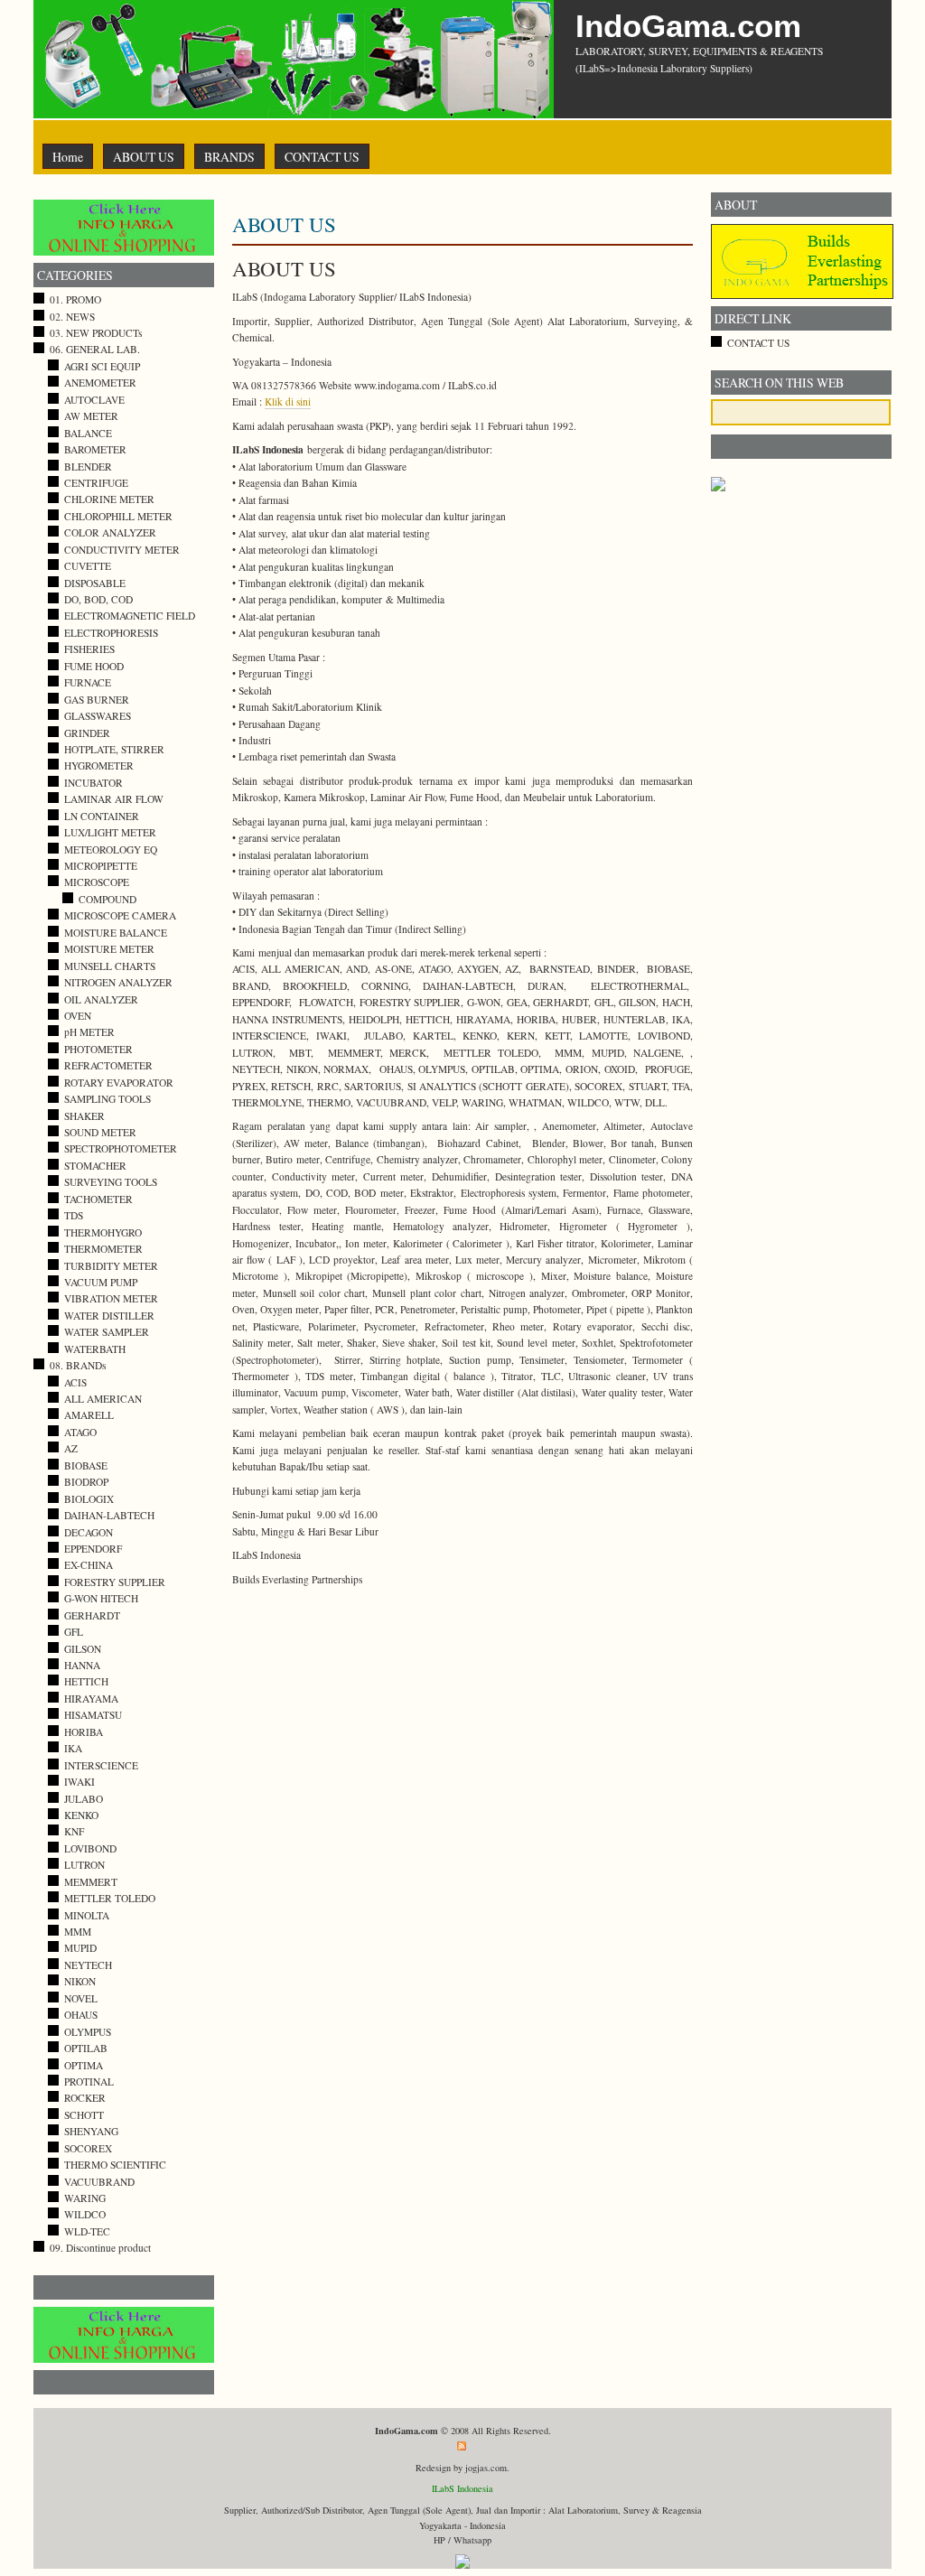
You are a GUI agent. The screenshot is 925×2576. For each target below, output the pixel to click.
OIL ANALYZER (101, 999)
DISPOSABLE (95, 583)
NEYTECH (88, 1965)
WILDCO (85, 2214)
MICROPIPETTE (101, 866)
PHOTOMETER (98, 1049)
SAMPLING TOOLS (107, 1099)
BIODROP (86, 1482)
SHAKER (84, 1116)
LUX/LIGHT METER (110, 832)
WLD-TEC (87, 2231)
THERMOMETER (103, 1249)
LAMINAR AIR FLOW (114, 799)
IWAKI (79, 1782)
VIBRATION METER (111, 1298)
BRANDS (229, 157)
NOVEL (81, 1998)
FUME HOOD (94, 666)
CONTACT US (322, 157)
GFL (74, 1632)
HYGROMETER (99, 765)
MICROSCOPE (97, 882)
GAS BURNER (97, 700)
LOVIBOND (90, 1848)
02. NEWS (72, 317)
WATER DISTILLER (109, 1316)
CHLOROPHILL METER (118, 516)
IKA (73, 1748)
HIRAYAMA (91, 1699)
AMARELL (89, 1415)
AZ (71, 1448)
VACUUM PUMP (101, 1282)
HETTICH (86, 1681)
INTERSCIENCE (101, 1765)
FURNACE (88, 682)
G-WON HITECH (101, 1598)
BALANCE (88, 433)
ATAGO (80, 1432)
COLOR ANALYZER (110, 532)
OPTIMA (84, 2065)
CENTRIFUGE (96, 483)
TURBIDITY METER (111, 1266)
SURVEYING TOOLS (111, 1182)
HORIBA (84, 1732)
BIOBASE (86, 1465)
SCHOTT (84, 2115)
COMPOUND (107, 899)
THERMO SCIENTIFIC (115, 2165)
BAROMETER (95, 449)
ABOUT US (144, 157)
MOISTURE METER (109, 949)
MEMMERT (91, 1882)
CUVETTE (88, 566)
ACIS (75, 1382)
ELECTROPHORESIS (111, 633)
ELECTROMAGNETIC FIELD (130, 616)
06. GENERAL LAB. (95, 349)
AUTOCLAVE (94, 400)
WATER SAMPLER (107, 1332)
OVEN (78, 1016)
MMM (78, 1932)
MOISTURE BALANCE (116, 933)
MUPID (80, 1948)
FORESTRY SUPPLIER (115, 1582)
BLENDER (88, 467)
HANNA (82, 1665)
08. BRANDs (78, 1365)
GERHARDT (92, 1615)
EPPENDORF (93, 1549)
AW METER (91, 416)
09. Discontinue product (100, 2248)
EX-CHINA (89, 1565)
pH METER (89, 1032)
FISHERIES (89, 649)
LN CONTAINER (102, 816)
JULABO (84, 1799)
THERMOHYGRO (103, 1232)
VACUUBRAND (99, 2182)
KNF (74, 1831)
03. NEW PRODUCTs (96, 333)
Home (68, 157)
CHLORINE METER (109, 499)
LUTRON (84, 1865)
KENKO (81, 1815)
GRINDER (87, 733)
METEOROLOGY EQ (111, 849)
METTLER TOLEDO (110, 1898)
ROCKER (85, 2098)
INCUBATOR (93, 783)
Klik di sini (288, 401)
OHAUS (81, 2015)
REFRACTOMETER (108, 1065)
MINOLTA (87, 1915)
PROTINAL (89, 2081)
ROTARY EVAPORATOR (119, 1083)
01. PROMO (75, 299)
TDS (74, 1215)
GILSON (83, 1649)
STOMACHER (95, 1166)
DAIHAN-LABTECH (109, 1515)
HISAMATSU (93, 1715)
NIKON (80, 1981)
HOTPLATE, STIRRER (114, 749)
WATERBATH (95, 1349)
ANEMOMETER (100, 383)
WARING (85, 2198)
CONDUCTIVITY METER (122, 550)
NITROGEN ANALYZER (118, 982)
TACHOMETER (98, 1199)
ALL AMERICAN (103, 1399)
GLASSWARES (98, 716)
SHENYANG (91, 2131)
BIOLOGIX (89, 1499)
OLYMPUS (88, 2032)
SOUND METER (100, 1132)
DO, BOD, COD (98, 599)
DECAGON (89, 1532)
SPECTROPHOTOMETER (121, 1148)
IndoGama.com (688, 26)
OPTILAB (86, 2048)
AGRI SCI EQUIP (102, 366)
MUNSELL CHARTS (110, 966)
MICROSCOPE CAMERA (120, 915)
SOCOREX (88, 2148)
